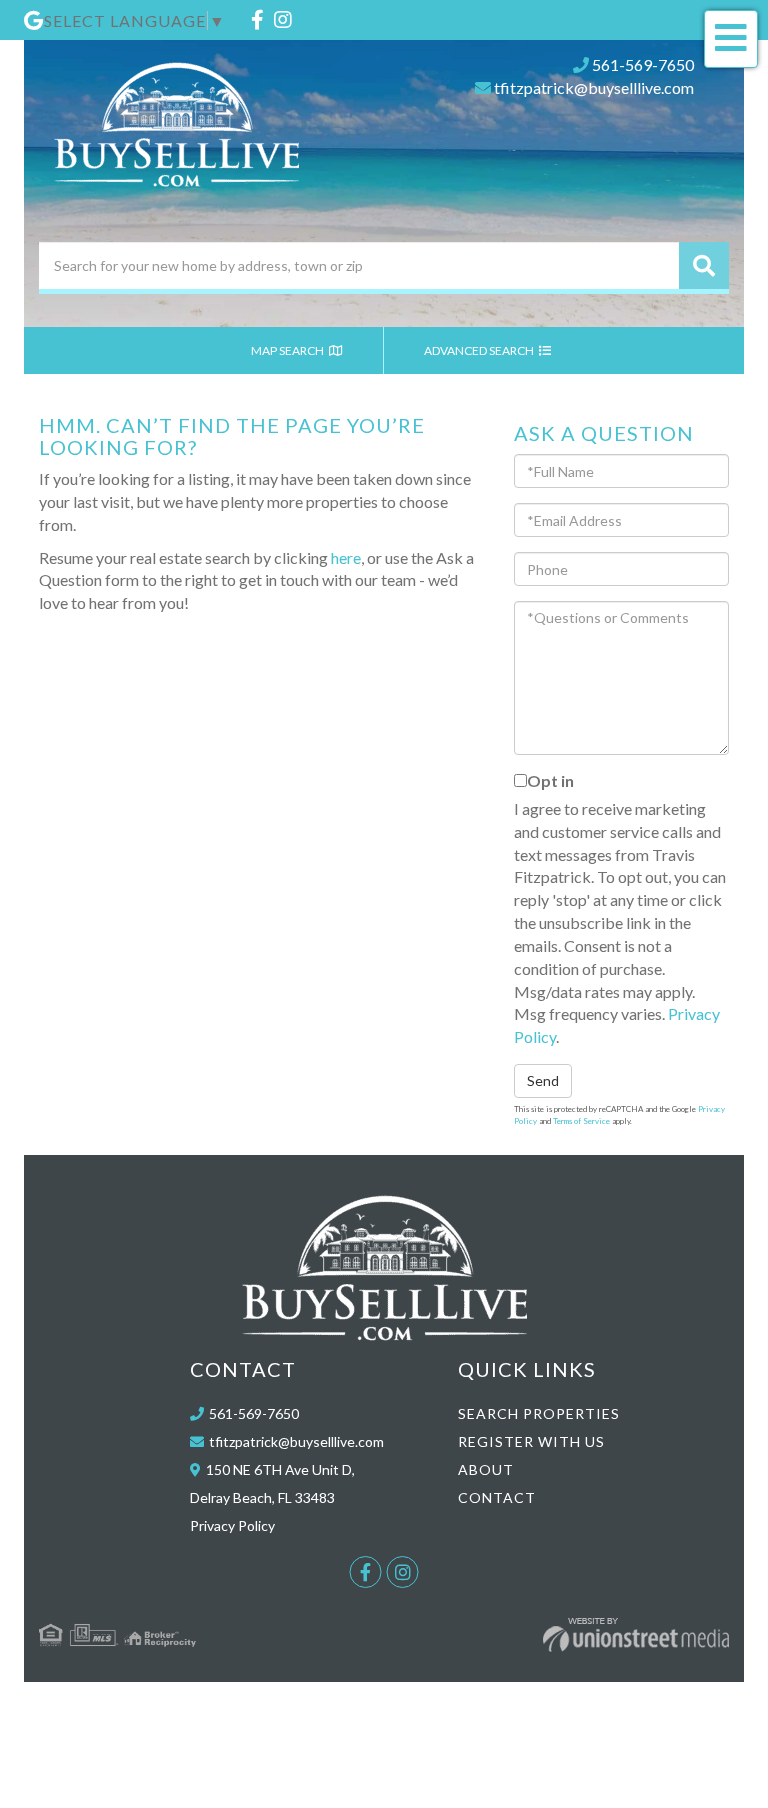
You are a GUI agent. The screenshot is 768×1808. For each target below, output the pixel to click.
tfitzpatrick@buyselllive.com (594, 87)
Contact (497, 1497)
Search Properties (539, 1413)
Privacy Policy (232, 1525)
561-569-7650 (643, 64)
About (486, 1469)
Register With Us (531, 1441)
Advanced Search (480, 350)
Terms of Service (581, 1121)
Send (543, 1080)
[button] (704, 265)
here (346, 557)
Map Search (288, 350)
